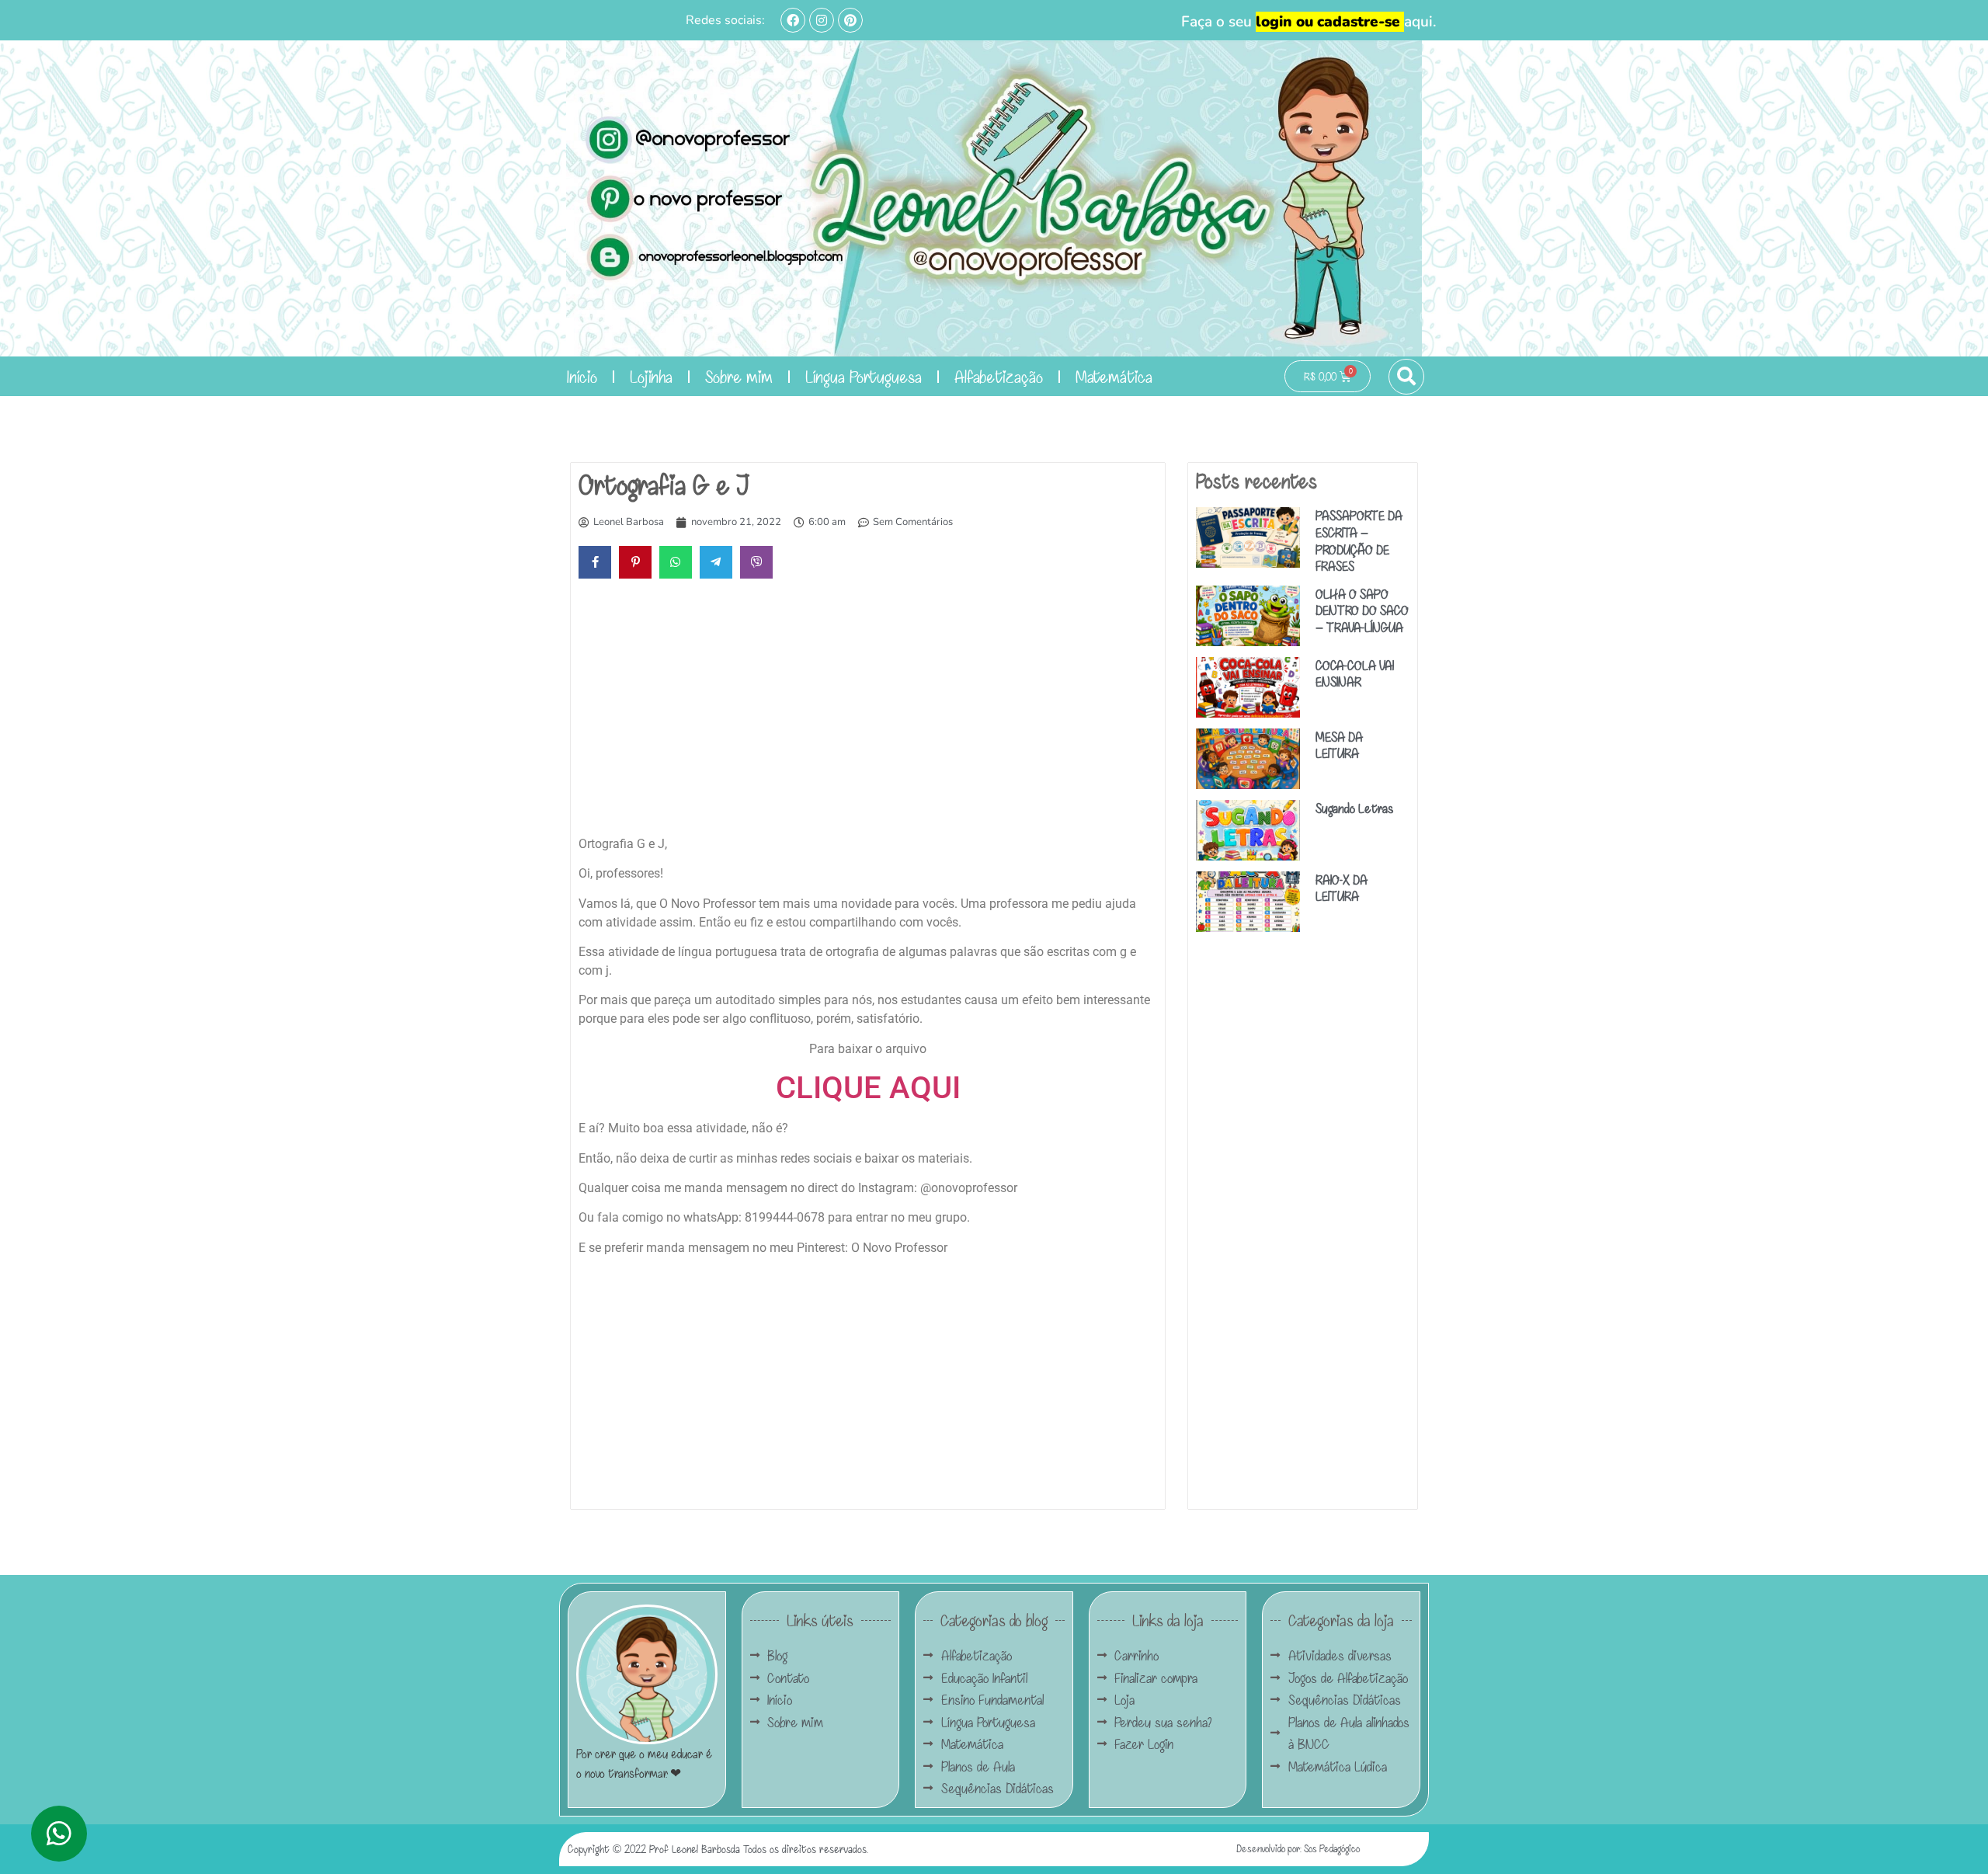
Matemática (1114, 376)
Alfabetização (999, 376)
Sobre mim (739, 376)
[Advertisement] (868, 711)
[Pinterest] (850, 20)
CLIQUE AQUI (868, 1088)
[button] (1406, 377)
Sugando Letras (1354, 808)
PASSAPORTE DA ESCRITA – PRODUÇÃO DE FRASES (1359, 541)
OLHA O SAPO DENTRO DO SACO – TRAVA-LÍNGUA (1362, 610)
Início (582, 376)
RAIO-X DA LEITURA (1342, 888)
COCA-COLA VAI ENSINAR (1355, 674)
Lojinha (651, 376)
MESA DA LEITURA (1339, 745)
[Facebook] (793, 20)
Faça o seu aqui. (1309, 22)
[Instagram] (822, 20)
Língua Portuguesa (864, 376)
